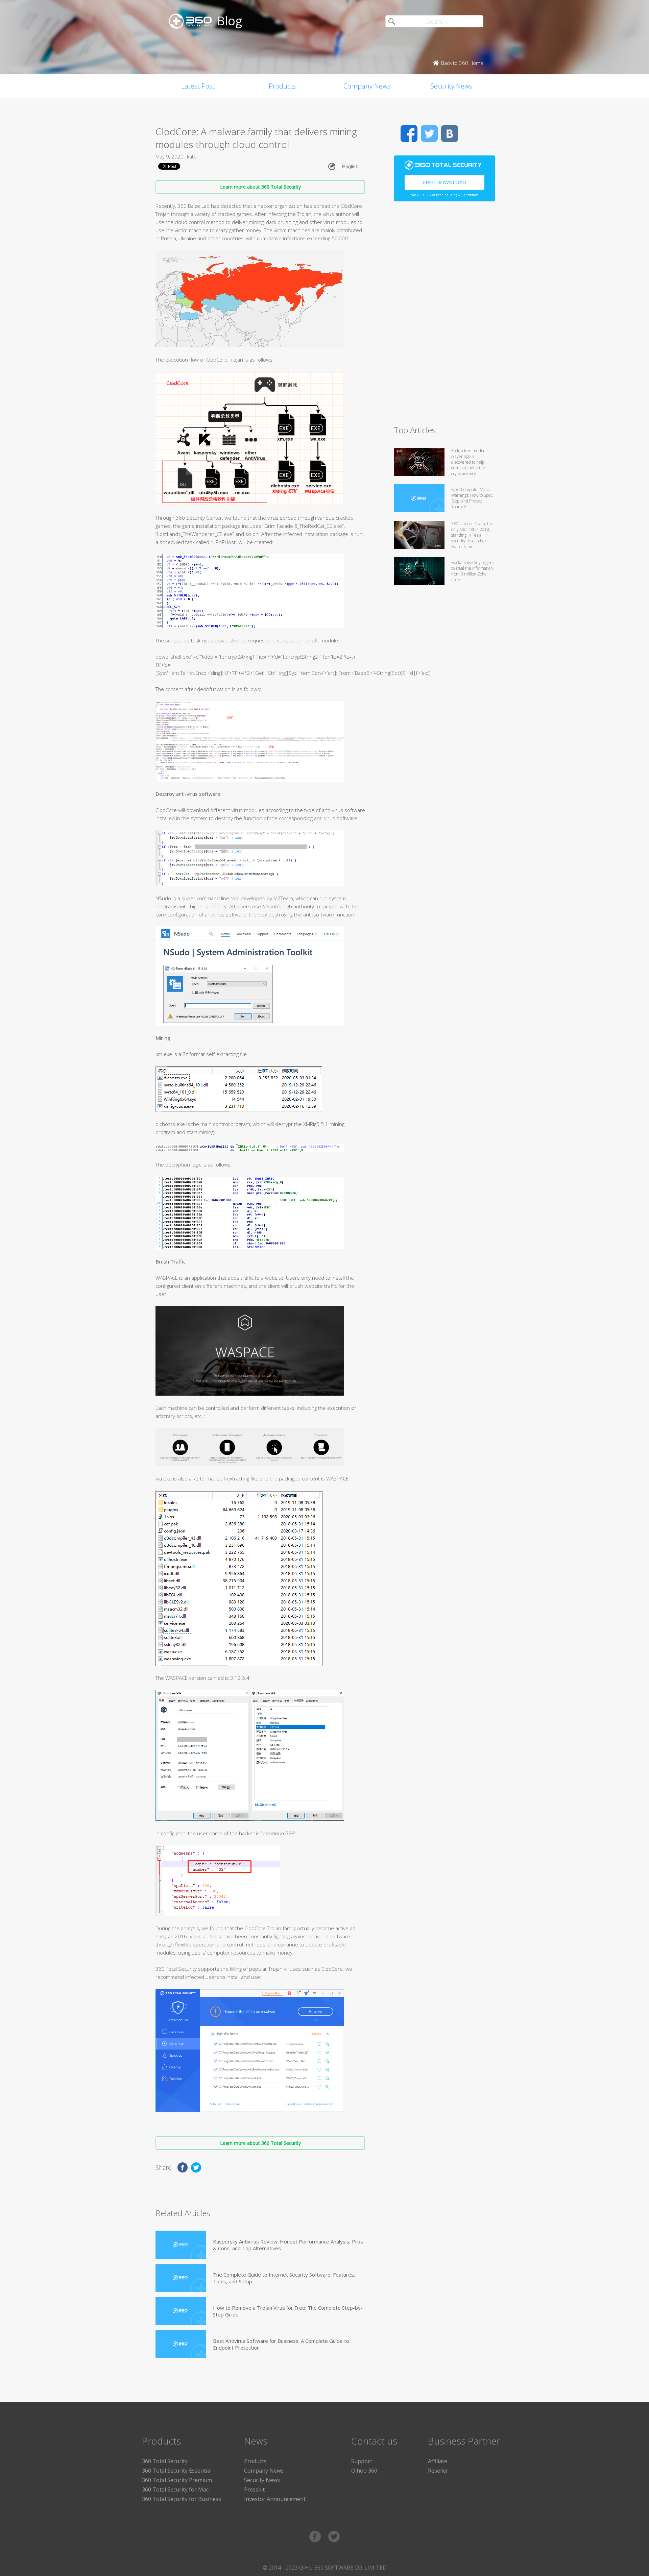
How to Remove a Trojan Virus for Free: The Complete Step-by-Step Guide (288, 2311)
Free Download (444, 182)
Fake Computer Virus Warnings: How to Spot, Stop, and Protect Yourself (472, 498)
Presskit (254, 2489)
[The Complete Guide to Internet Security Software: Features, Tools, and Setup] (181, 2278)
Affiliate (438, 2461)
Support (362, 2461)
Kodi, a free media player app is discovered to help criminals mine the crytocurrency (468, 462)
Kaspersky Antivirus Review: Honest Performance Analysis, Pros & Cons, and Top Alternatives (288, 2245)
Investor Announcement (275, 2499)
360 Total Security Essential (177, 2471)
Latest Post (198, 86)
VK (450, 133)
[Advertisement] (444, 316)
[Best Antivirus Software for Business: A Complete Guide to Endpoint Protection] (181, 2344)
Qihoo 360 (364, 2471)
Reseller (438, 2471)
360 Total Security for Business (182, 2499)
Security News (451, 86)
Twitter (429, 133)
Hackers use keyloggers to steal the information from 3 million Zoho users (472, 571)
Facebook (409, 133)
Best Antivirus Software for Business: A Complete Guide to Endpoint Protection (281, 2344)
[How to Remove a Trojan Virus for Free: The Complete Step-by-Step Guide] (181, 2311)
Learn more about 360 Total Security (260, 187)
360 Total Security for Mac (175, 2489)
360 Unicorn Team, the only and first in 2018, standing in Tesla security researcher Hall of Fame (472, 535)
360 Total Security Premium (177, 2480)
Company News (367, 86)
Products (282, 86)
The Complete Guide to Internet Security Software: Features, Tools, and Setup (284, 2278)
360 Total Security (165, 2461)
